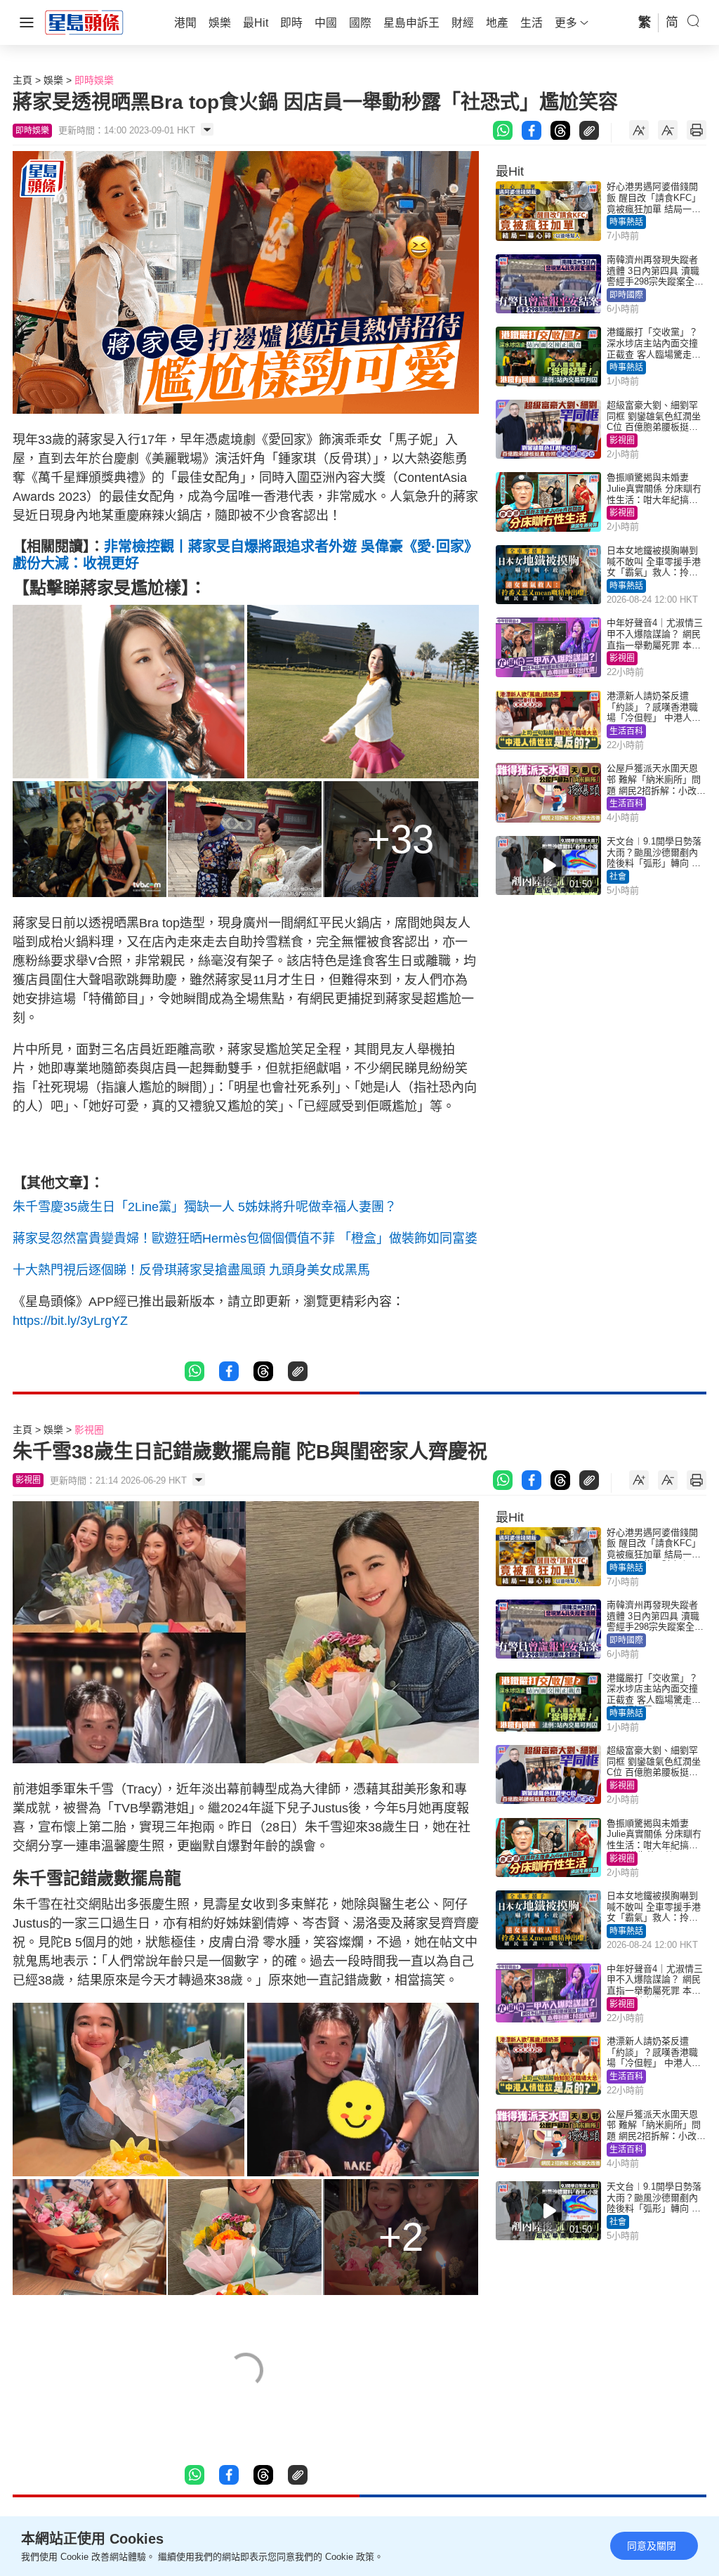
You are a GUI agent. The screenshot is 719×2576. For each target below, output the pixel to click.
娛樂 (53, 80)
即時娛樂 (94, 80)
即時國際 (626, 295)
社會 (618, 877)
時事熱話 (626, 222)
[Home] (84, 22)
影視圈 (622, 440)
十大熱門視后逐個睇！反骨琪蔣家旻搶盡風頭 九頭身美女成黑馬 (191, 1270)
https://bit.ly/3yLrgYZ (70, 1321)
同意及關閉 (652, 2546)
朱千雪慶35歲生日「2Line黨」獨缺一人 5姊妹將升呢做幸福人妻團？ (205, 1207)
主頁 (22, 80)
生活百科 (626, 731)
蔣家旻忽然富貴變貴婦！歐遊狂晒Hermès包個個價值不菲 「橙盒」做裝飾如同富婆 (245, 1238)
